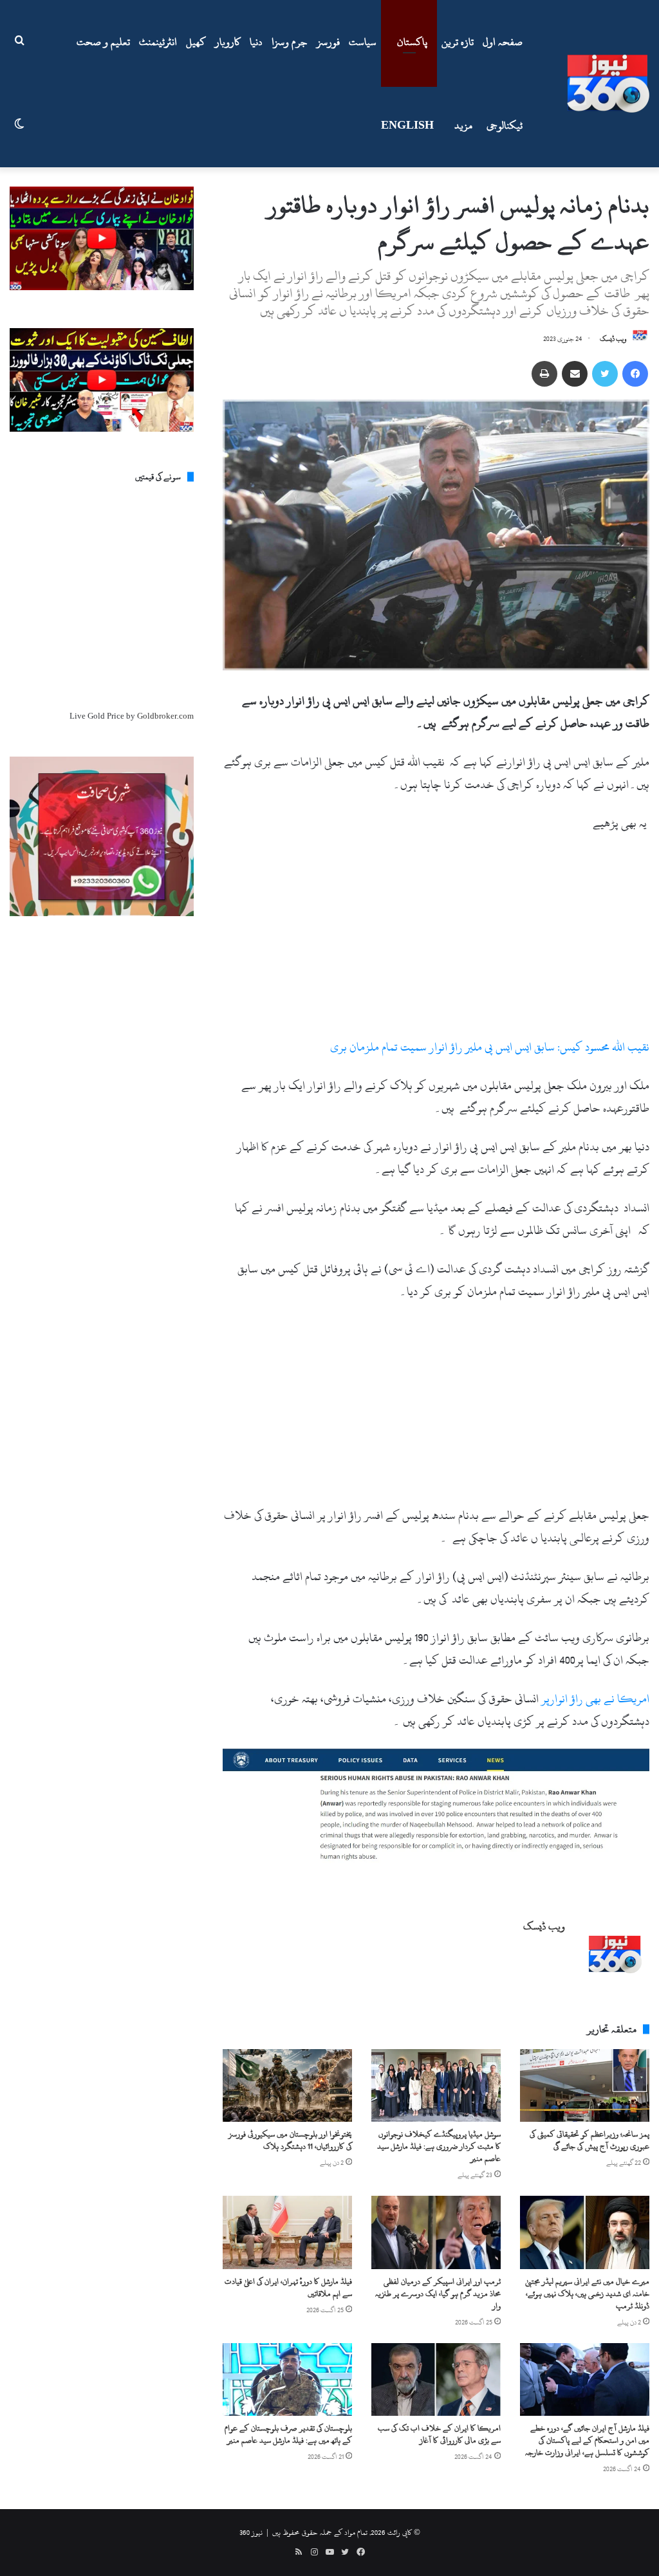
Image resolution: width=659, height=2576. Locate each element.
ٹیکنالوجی (505, 125)
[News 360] (608, 84)
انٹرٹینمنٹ (158, 42)
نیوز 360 (251, 2532)
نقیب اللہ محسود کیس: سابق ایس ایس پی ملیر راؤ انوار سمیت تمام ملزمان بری (490, 1047)
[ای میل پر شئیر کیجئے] (575, 374)
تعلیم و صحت (103, 42)
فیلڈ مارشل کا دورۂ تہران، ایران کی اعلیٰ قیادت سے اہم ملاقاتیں (288, 2287)
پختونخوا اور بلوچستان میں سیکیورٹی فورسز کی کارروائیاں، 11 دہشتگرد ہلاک (290, 2140)
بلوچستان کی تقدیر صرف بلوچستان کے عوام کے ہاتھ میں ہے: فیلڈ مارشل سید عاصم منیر (288, 2434)
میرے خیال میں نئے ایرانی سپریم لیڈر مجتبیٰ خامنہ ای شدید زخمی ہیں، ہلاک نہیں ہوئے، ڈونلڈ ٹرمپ (587, 2294)
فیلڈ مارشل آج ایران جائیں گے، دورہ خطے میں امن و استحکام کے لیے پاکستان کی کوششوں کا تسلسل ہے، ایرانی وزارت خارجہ (587, 2440)
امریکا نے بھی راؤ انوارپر (595, 1699)
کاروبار (228, 42)
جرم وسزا (290, 42)
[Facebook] (635, 374)
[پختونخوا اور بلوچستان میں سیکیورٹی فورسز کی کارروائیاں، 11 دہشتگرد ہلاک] (287, 2085)
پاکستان (412, 42)
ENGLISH (407, 125)
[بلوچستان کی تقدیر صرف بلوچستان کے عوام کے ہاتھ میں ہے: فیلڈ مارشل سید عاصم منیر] (287, 2379)
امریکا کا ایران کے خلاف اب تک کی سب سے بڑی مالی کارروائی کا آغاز (439, 2434)
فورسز (328, 42)
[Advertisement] (436, 941)
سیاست (363, 42)
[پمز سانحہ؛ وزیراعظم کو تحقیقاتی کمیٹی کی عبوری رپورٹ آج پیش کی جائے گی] (585, 2085)
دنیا (256, 42)
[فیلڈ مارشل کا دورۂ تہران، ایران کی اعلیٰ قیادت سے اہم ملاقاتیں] (287, 2232)
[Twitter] (605, 374)
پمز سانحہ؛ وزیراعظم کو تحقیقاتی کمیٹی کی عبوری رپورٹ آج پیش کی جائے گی (589, 2140)
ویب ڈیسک (613, 339)
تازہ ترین (458, 42)
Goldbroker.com (165, 716)
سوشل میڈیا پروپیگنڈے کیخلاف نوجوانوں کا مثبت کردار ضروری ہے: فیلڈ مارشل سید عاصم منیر (439, 2146)
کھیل (196, 42)
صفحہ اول (503, 42)
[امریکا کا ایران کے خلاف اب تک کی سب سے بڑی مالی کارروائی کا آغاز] (436, 2379)
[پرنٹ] (544, 374)
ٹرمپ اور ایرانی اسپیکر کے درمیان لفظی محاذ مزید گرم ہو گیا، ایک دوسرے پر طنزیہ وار (438, 2294)
